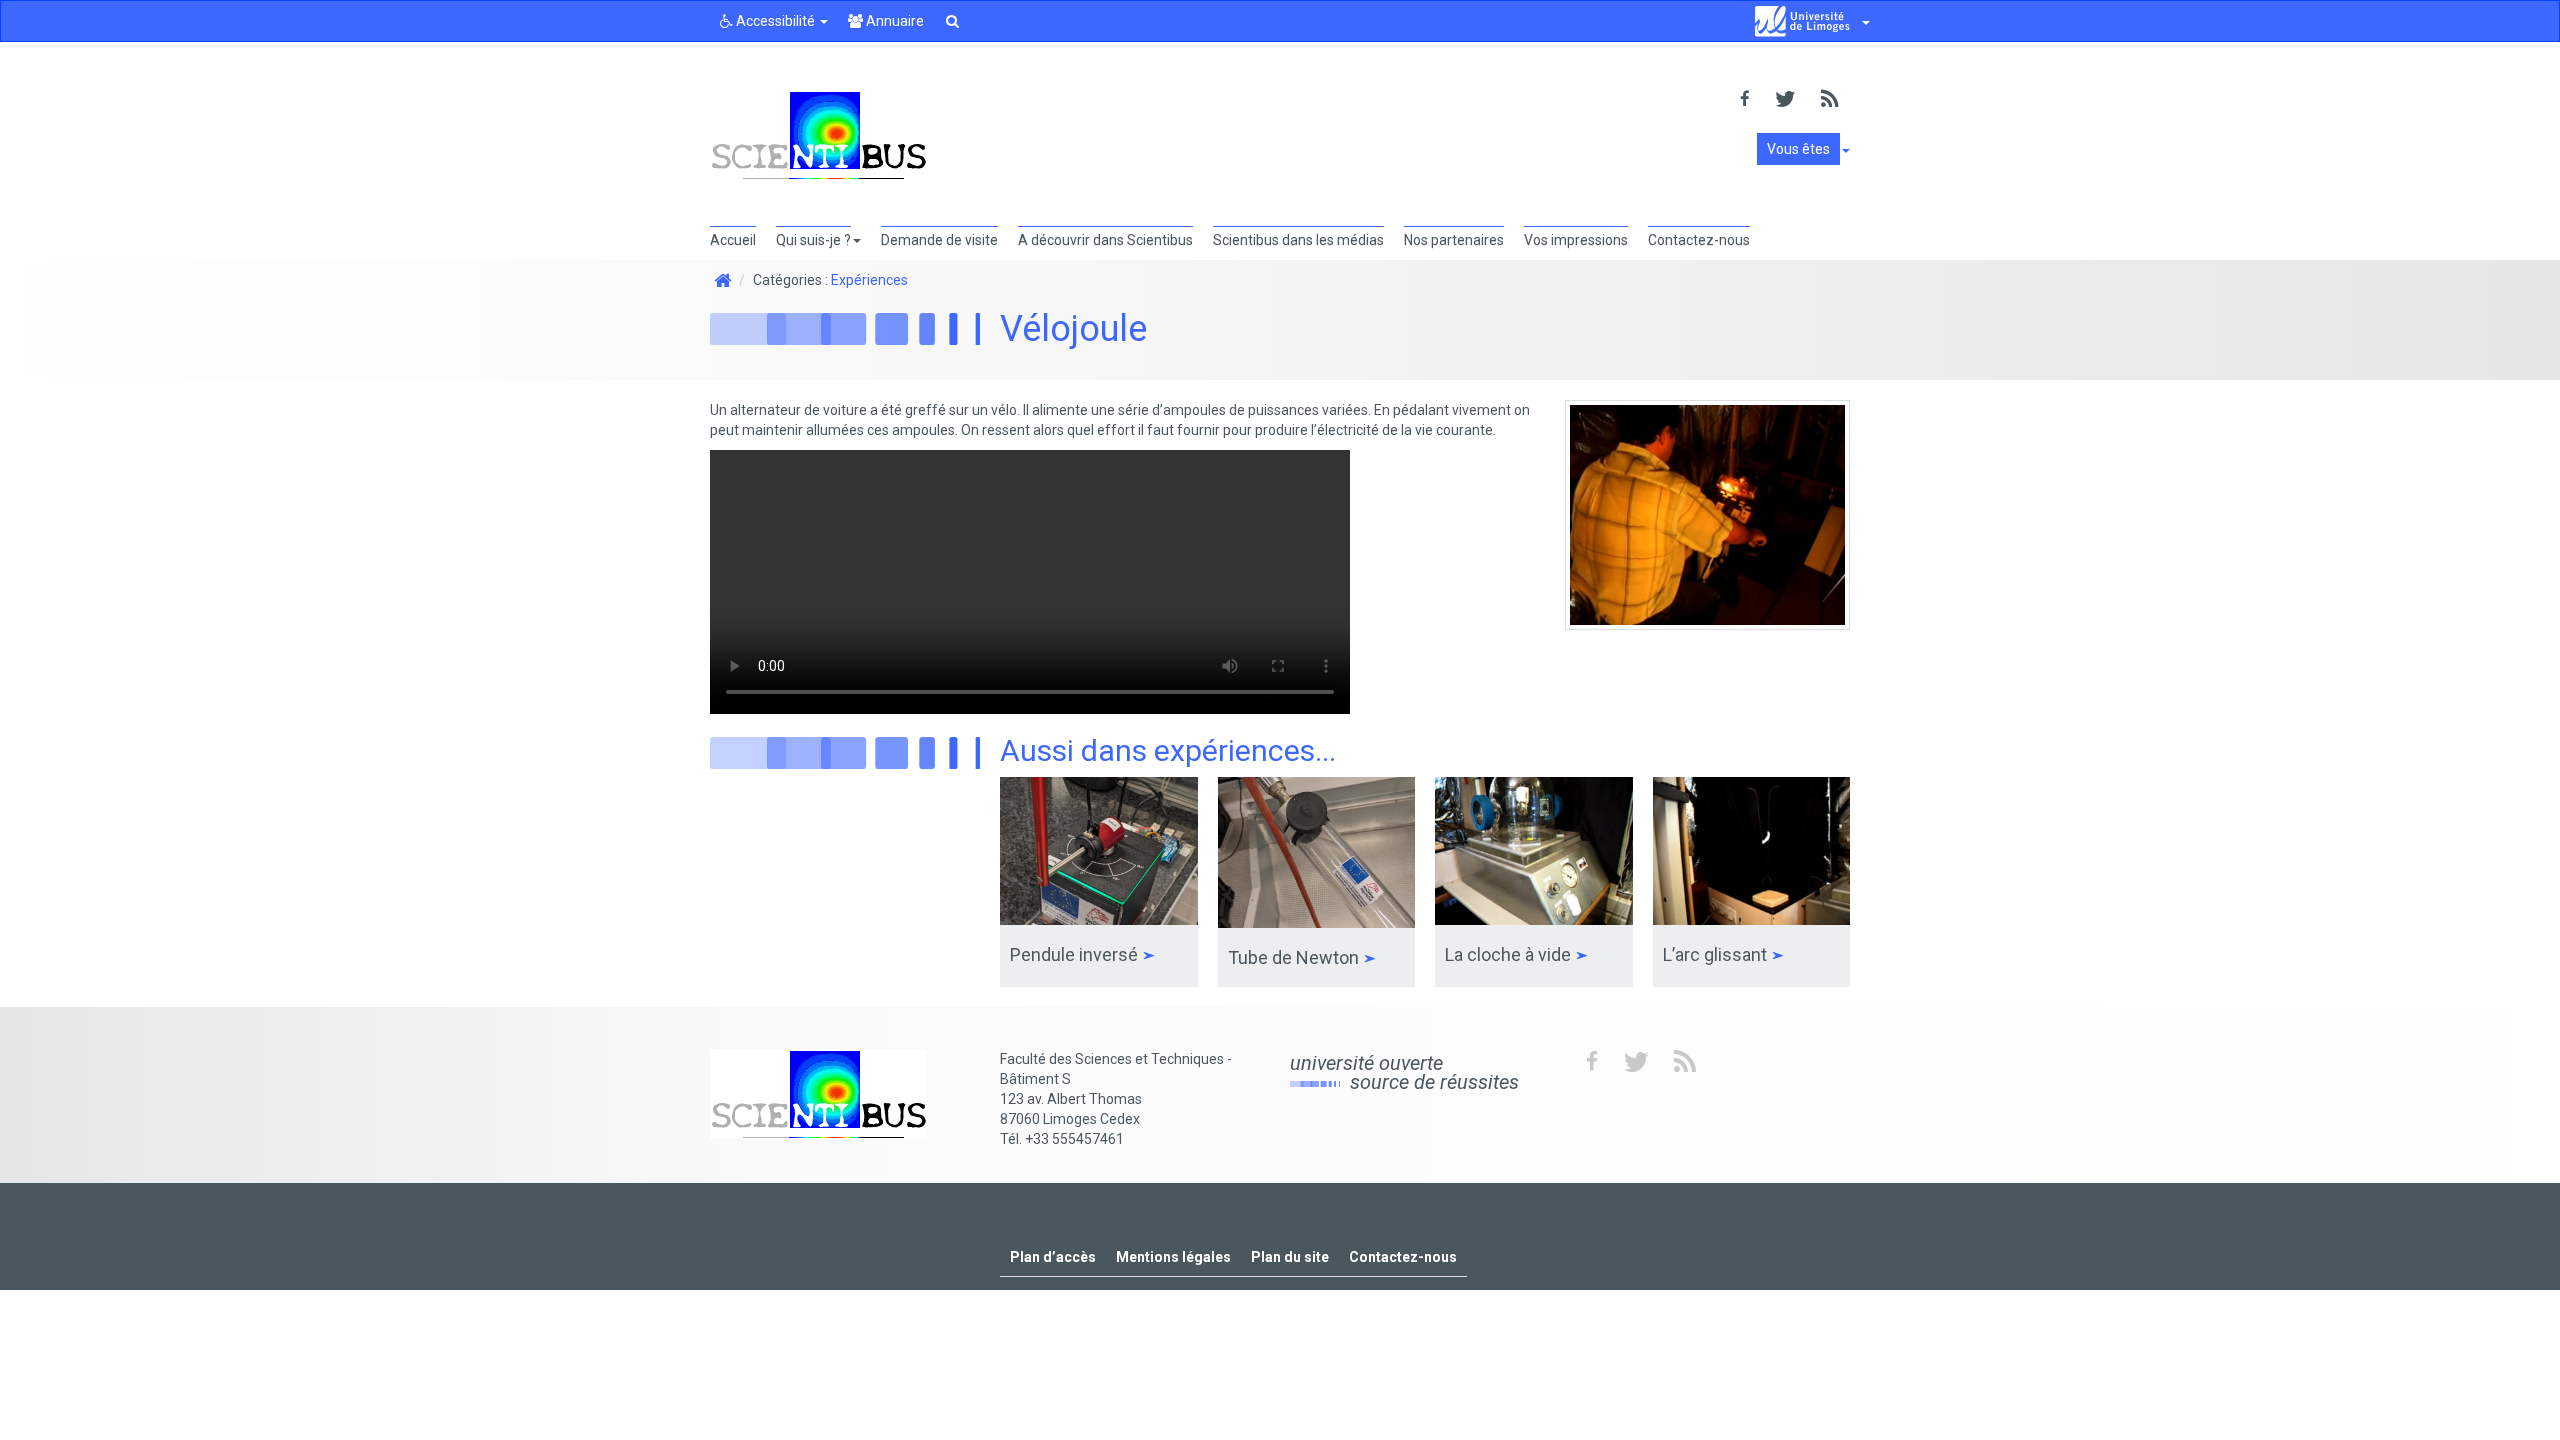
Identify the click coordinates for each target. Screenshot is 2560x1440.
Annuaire (893, 21)
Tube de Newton (1295, 957)
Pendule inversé (1076, 954)
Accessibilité (775, 21)
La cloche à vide (1510, 954)
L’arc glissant (1717, 954)
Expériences (869, 280)
